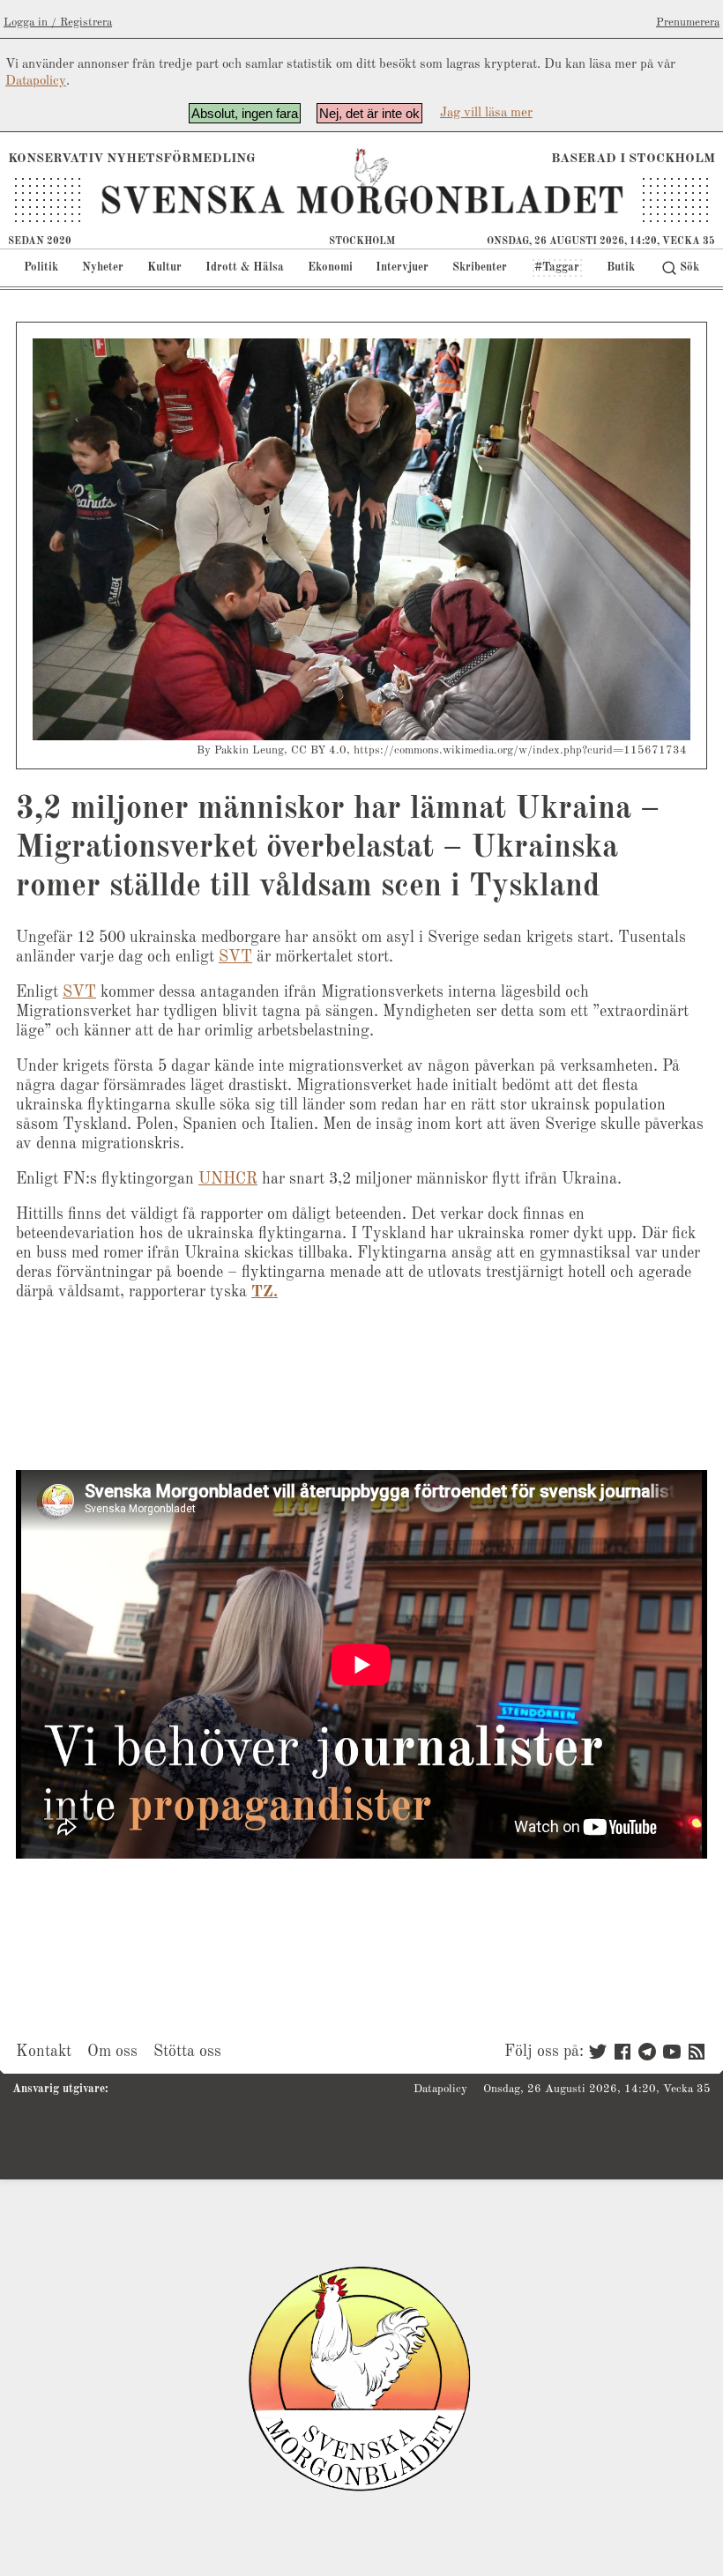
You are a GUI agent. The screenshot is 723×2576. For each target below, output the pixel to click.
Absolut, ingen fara (245, 113)
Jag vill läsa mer (486, 113)
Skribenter (480, 267)
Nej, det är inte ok (369, 113)
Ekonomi (330, 267)
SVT (235, 957)
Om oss (112, 2052)
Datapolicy (36, 82)
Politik (41, 267)
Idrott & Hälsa (245, 267)
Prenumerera (688, 22)
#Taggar (557, 267)
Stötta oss (187, 2052)
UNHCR (228, 1179)
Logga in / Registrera (58, 22)
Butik (621, 267)
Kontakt (44, 2052)
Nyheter (103, 267)
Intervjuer (402, 267)
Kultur (164, 267)
